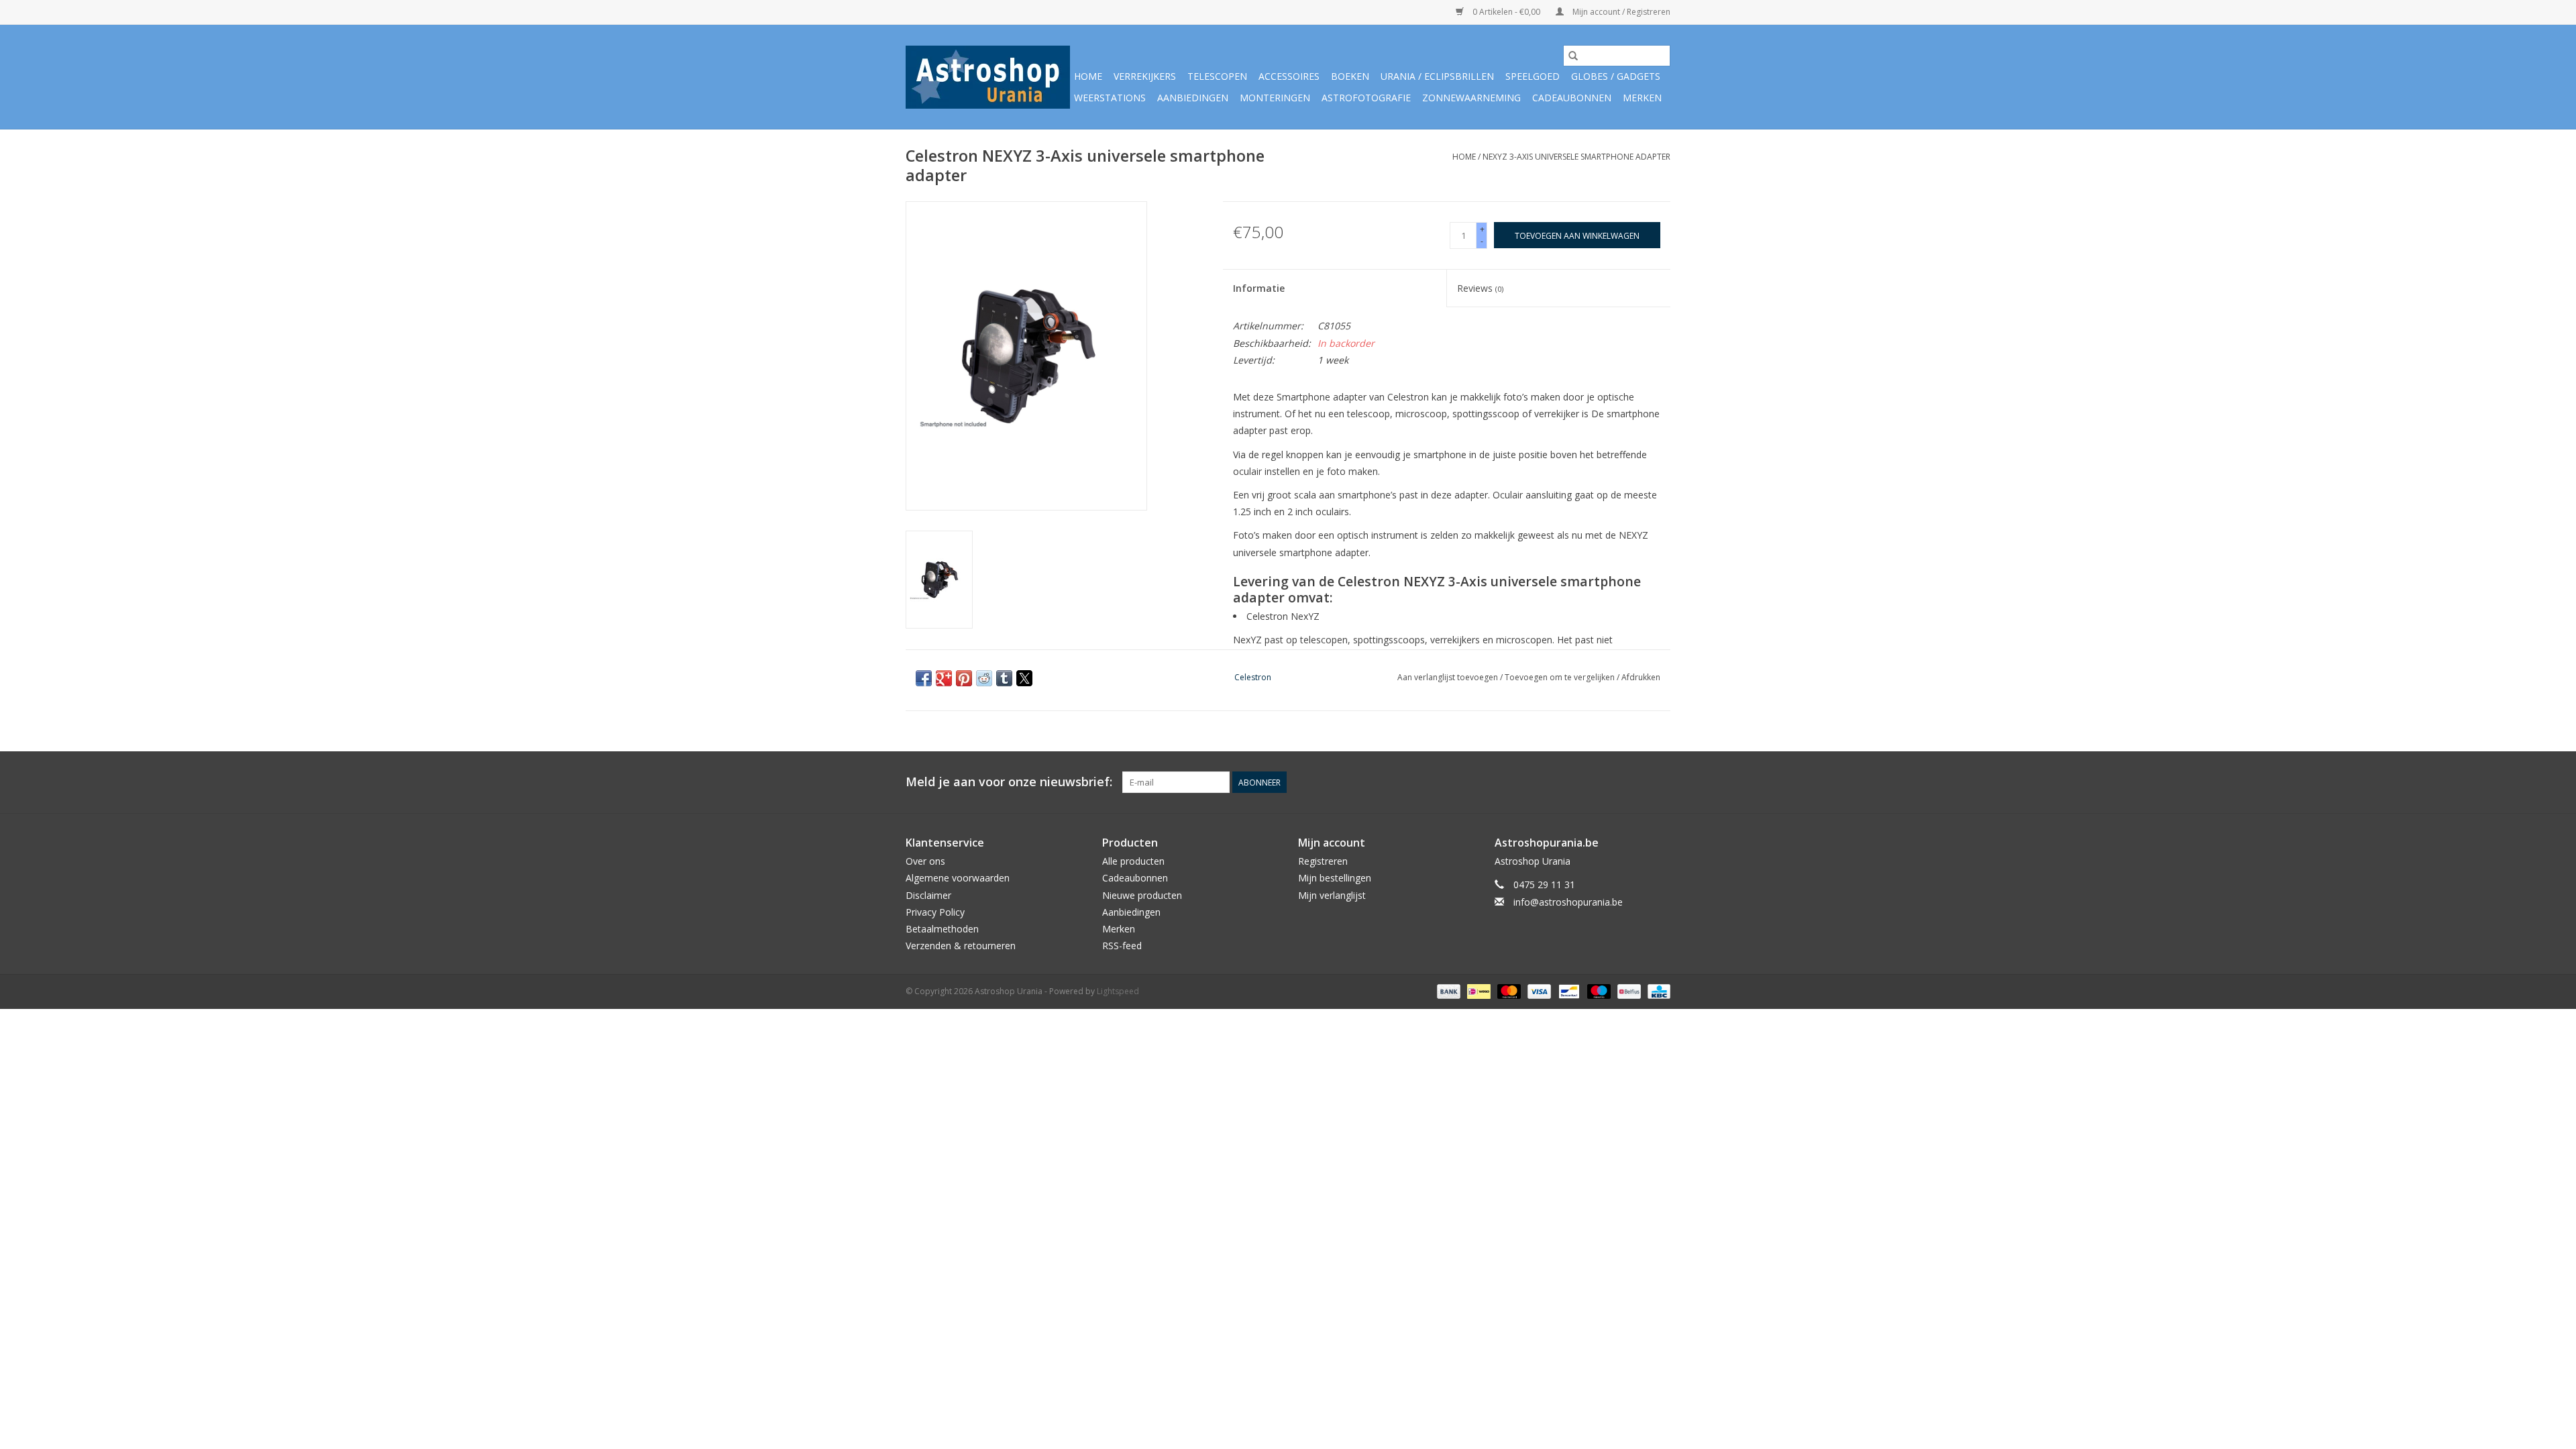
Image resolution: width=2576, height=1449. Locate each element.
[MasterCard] (1508, 991)
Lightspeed (1118, 991)
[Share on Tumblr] (1004, 678)
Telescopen (1217, 76)
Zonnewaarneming (1471, 98)
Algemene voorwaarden (958, 878)
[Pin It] (964, 678)
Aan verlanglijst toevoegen (1449, 677)
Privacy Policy (935, 912)
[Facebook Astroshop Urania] (1660, 782)
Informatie (1259, 288)
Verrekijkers (1145, 76)
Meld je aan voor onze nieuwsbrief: (1009, 782)
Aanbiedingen (1193, 98)
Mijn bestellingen (1335, 878)
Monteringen (1275, 98)
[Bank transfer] (1447, 991)
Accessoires (1289, 76)
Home (1088, 76)
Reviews (1480, 288)
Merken (1642, 98)
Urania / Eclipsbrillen (1437, 76)
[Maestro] (1598, 991)
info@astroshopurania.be (1568, 902)
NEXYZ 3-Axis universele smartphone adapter (1576, 157)
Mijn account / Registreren (1620, 12)
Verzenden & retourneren (961, 946)
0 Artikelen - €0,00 (1506, 12)
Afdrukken (1641, 677)
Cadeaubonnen (1572, 98)
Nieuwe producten (1142, 895)
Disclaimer (928, 895)
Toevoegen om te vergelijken (1561, 677)
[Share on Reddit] (984, 678)
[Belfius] (1627, 991)
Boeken (1350, 76)
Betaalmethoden (942, 929)
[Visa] (1538, 991)
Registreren (1323, 861)
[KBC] (1657, 991)
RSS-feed (1122, 946)
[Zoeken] (1573, 56)
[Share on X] (1024, 678)
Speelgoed (1533, 76)
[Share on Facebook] (924, 678)
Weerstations (1110, 98)
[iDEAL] (1477, 991)
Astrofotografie (1366, 98)
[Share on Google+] (944, 678)
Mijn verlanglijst (1332, 895)
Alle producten (1133, 861)
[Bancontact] (1568, 991)
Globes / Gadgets (1616, 76)
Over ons (925, 861)
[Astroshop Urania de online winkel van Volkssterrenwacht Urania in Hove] (988, 77)
